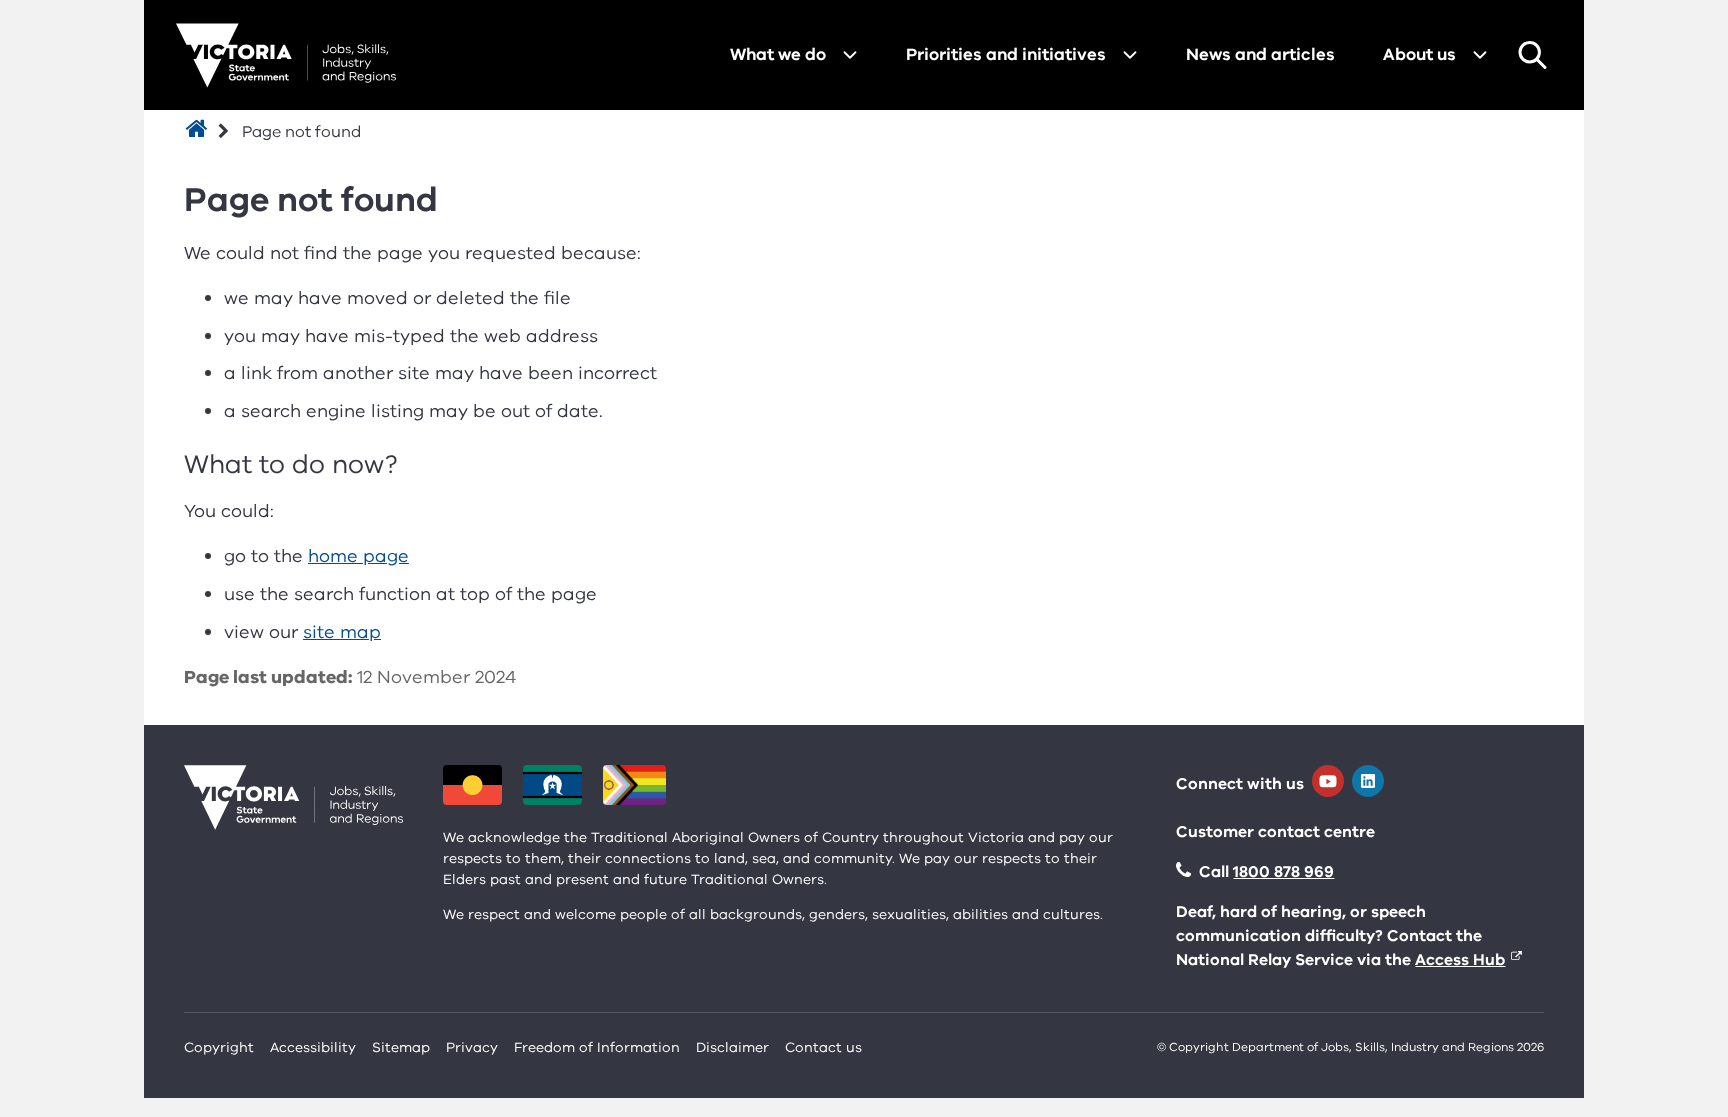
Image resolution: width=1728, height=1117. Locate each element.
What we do (778, 54)
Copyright (219, 1047)
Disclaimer (732, 1047)
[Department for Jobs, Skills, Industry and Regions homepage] (286, 55)
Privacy (472, 1047)
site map (342, 632)
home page (358, 556)
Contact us (823, 1047)
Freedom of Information (597, 1047)
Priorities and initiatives (1006, 54)
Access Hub (1460, 960)
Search (1532, 55)
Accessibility (313, 1047)
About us (1419, 54)
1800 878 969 (1283, 872)
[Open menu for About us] (1480, 55)
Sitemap (401, 1047)
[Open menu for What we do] (850, 55)
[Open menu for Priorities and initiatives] (1130, 55)
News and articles (1260, 54)
